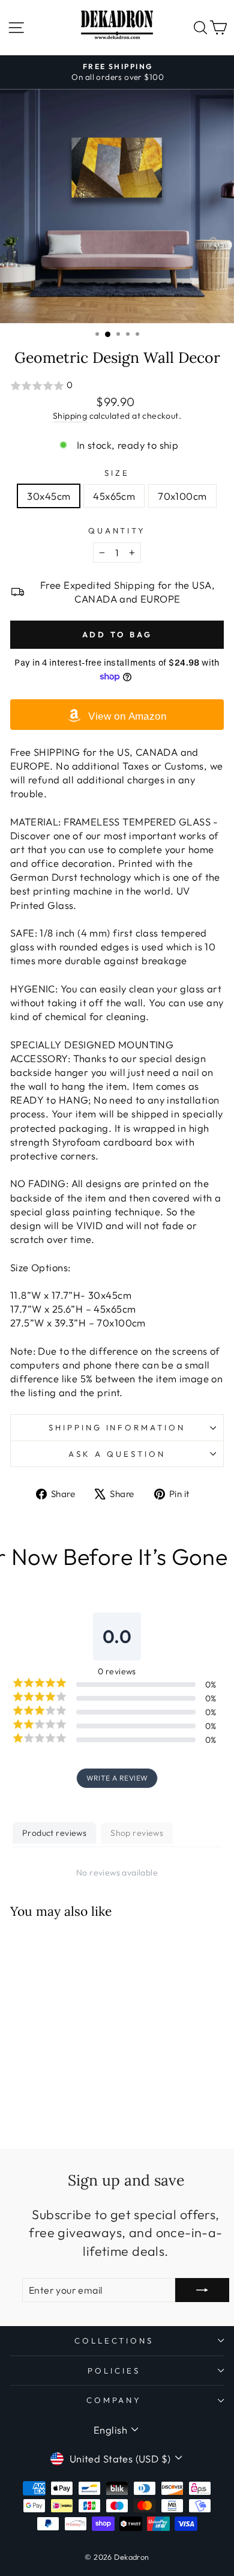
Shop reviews (137, 1833)
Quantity (117, 530)
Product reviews (54, 1833)
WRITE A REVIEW (117, 1778)
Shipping (70, 416)
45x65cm (114, 496)
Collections (114, 2341)
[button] (117, 386)
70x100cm (182, 496)
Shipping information (117, 1427)
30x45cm (49, 496)
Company (114, 2400)
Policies (114, 2371)
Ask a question (117, 1454)
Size (117, 473)
